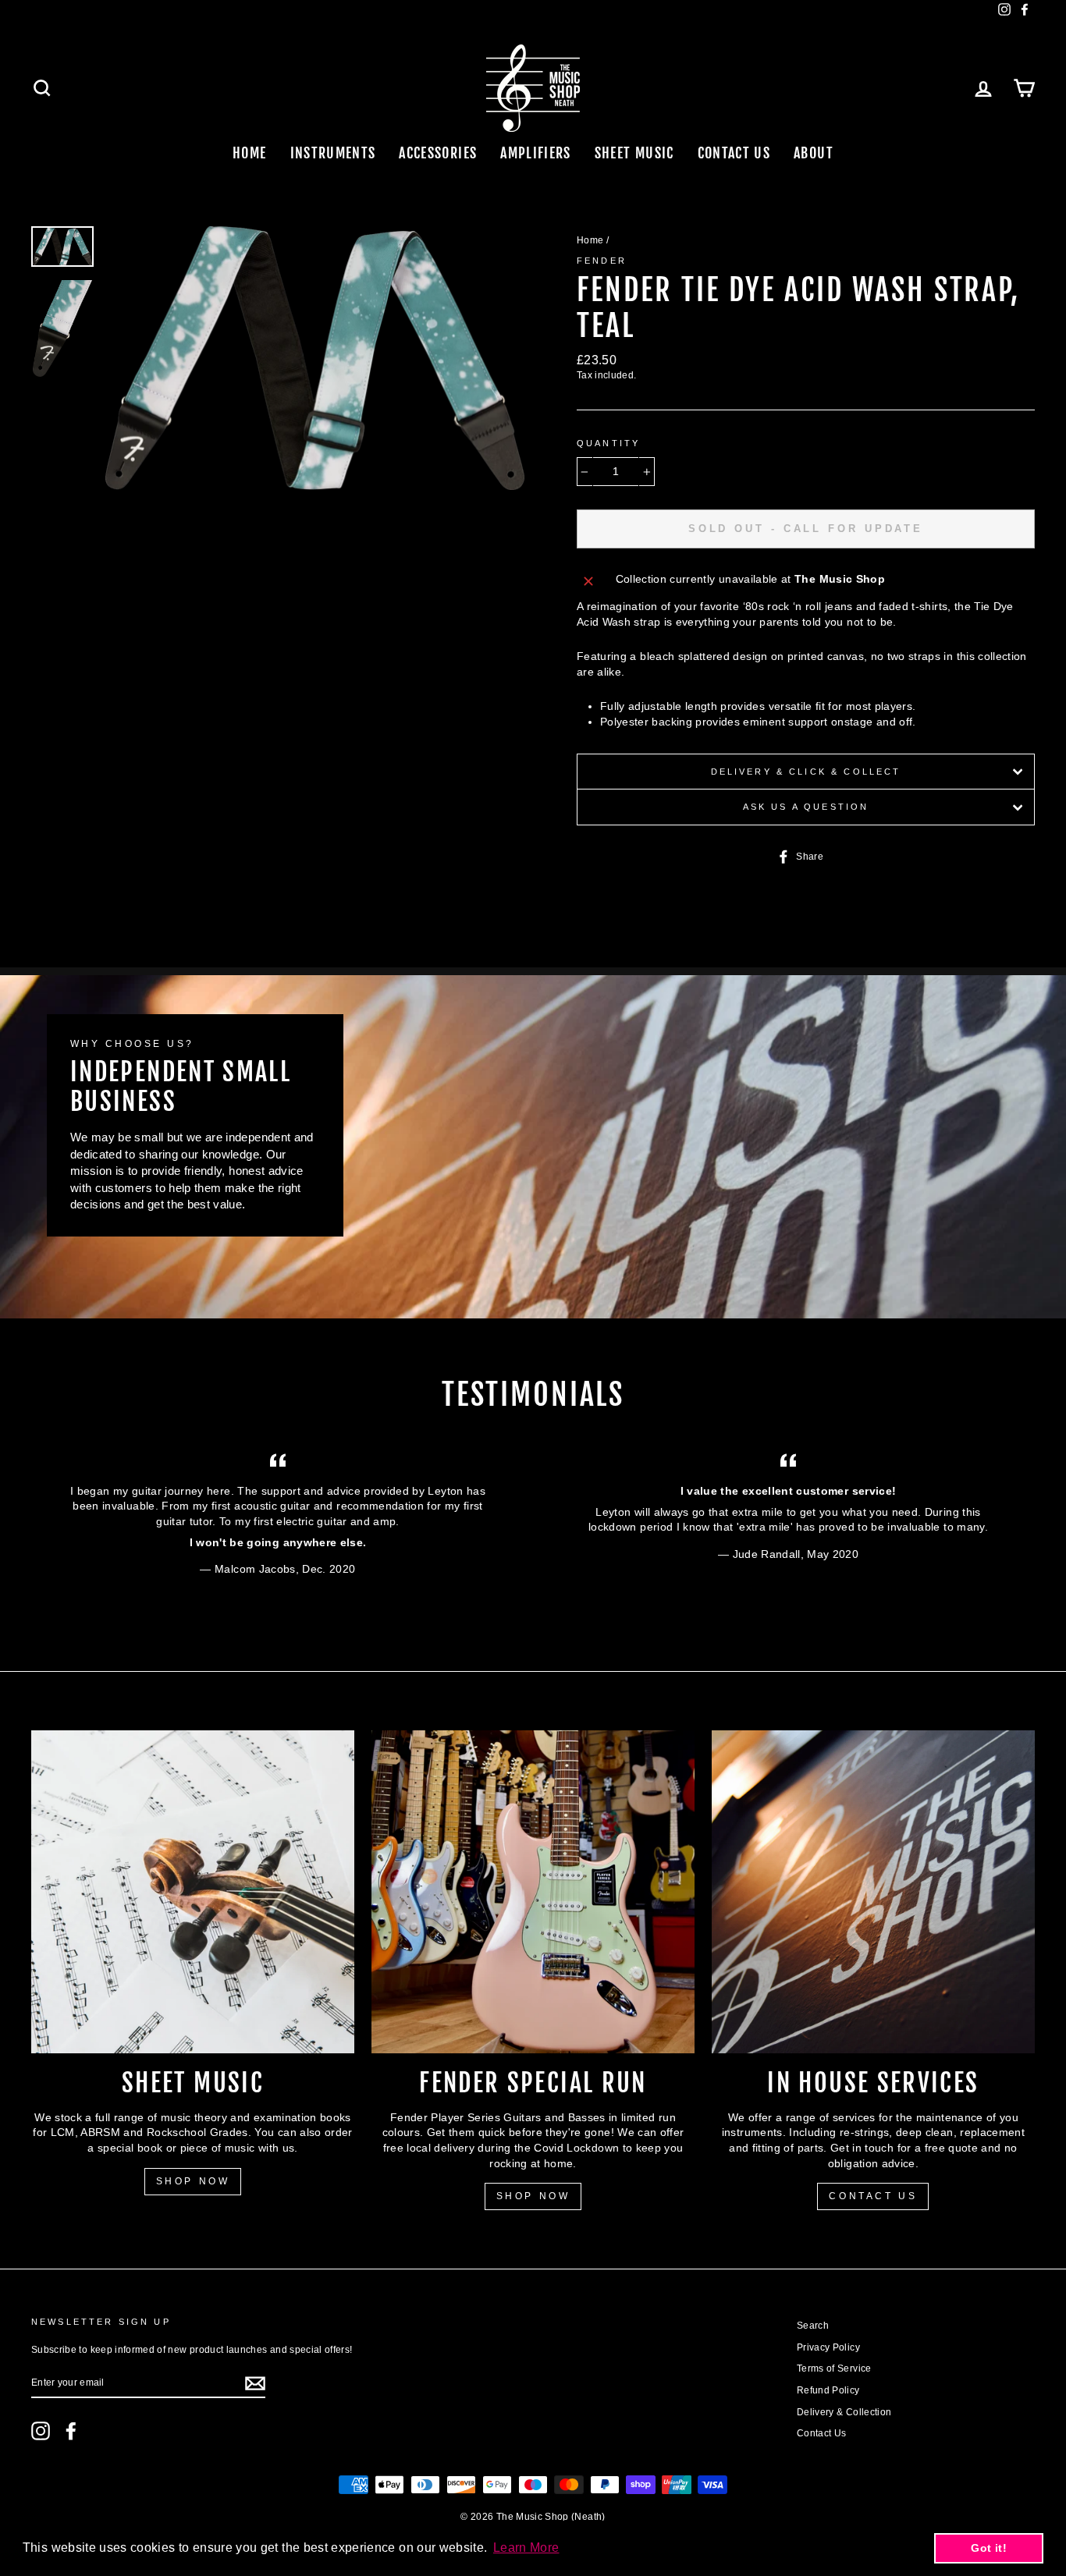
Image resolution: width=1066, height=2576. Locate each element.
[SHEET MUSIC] (193, 1892)
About (814, 153)
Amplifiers (536, 153)
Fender (602, 261)
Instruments (333, 153)
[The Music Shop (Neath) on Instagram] (41, 2431)
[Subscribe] (255, 2383)
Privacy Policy (828, 2347)
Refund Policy (828, 2390)
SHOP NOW (193, 2181)
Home (249, 153)
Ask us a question (806, 807)
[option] (315, 358)
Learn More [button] (526, 2548)
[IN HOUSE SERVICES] (873, 1892)
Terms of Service (834, 2368)
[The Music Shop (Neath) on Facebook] (71, 2431)
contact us (873, 2196)
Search (813, 2326)
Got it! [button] (988, 2548)
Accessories (438, 153)
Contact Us (734, 153)
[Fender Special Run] (533, 1892)
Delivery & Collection (844, 2412)
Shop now (533, 2196)
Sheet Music (634, 153)
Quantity (608, 443)
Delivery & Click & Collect (806, 772)
